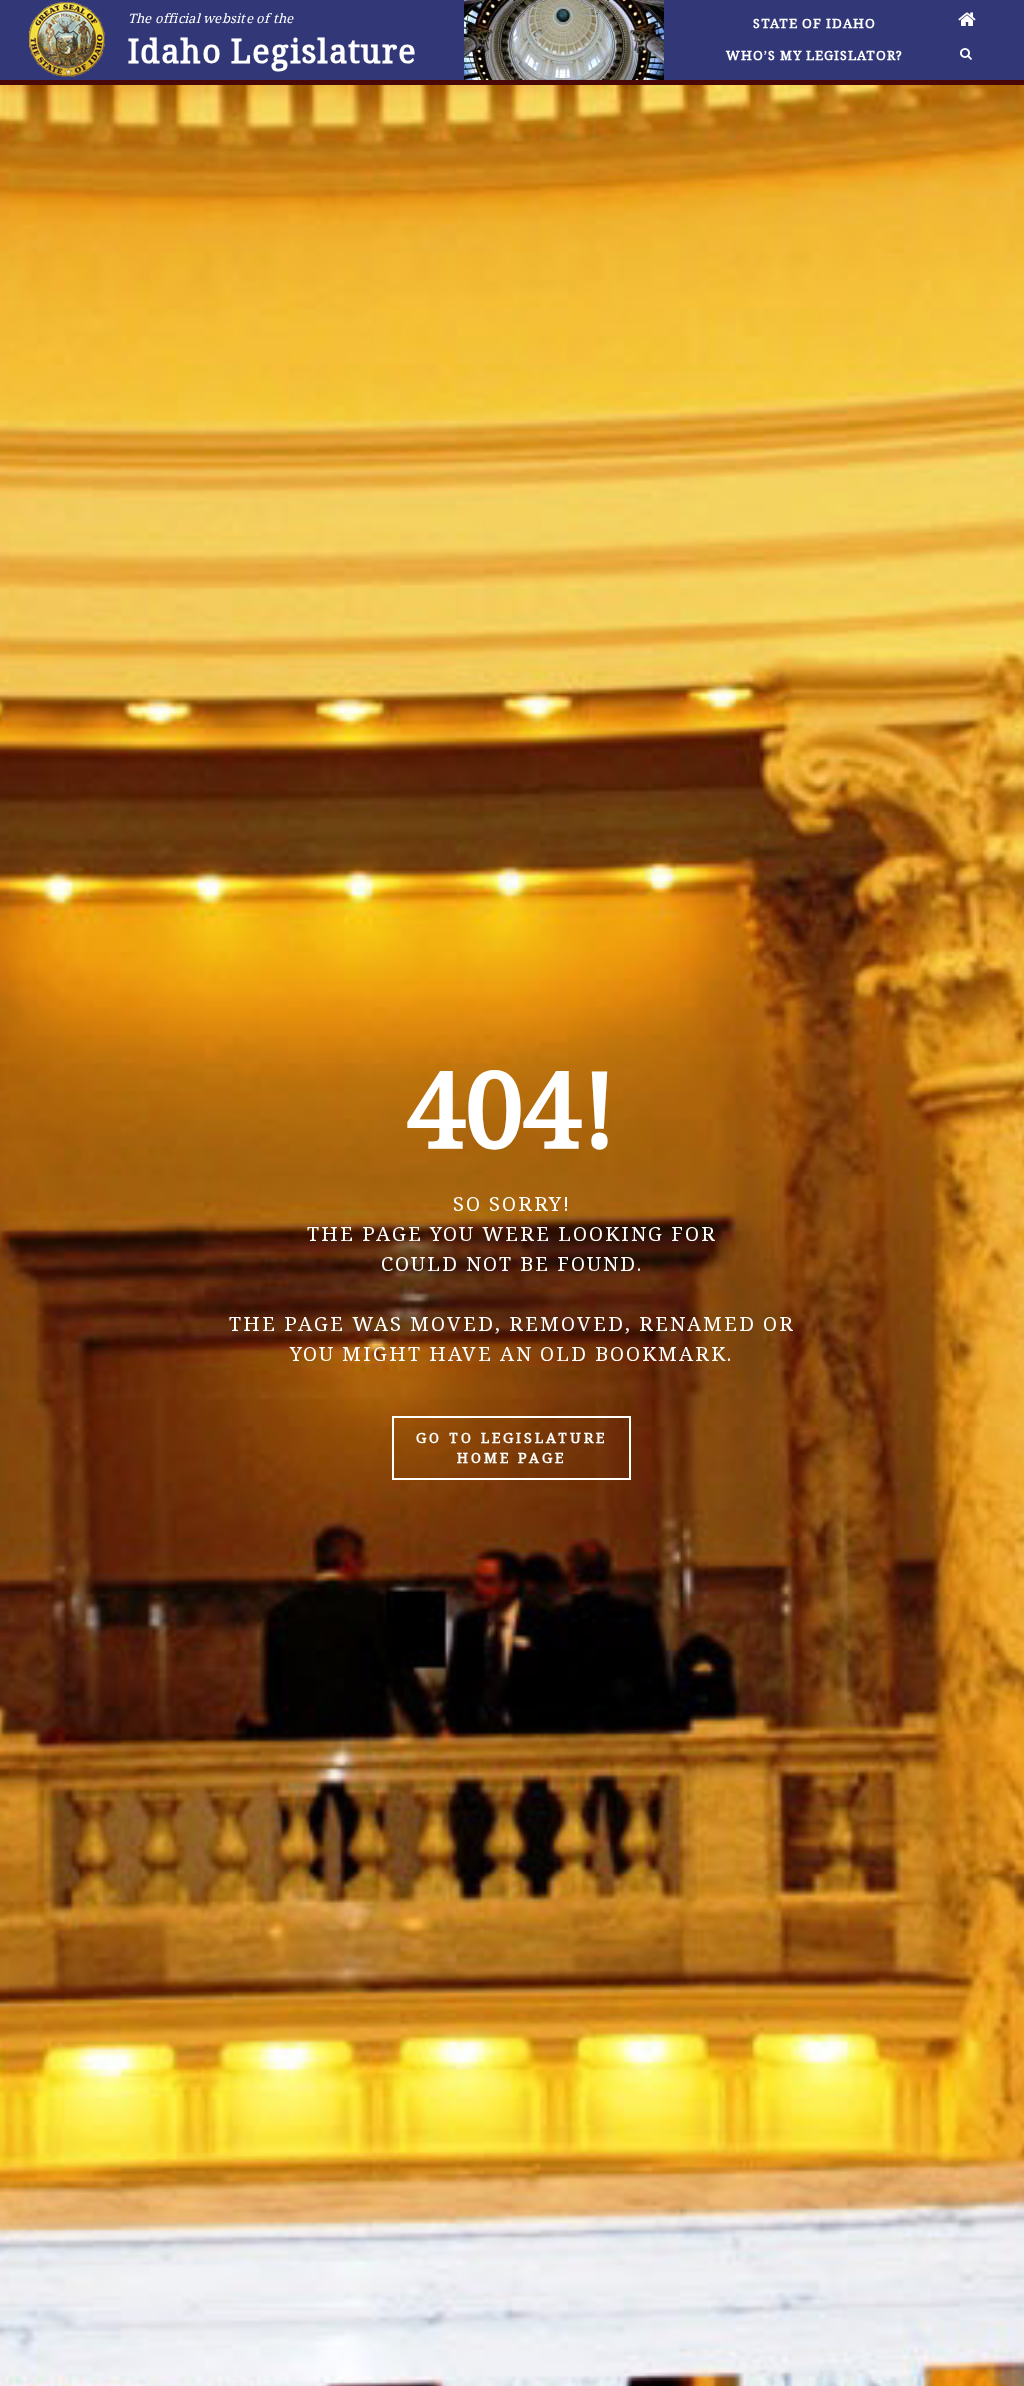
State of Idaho (814, 23)
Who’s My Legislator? (814, 55)
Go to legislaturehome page (511, 1447)
